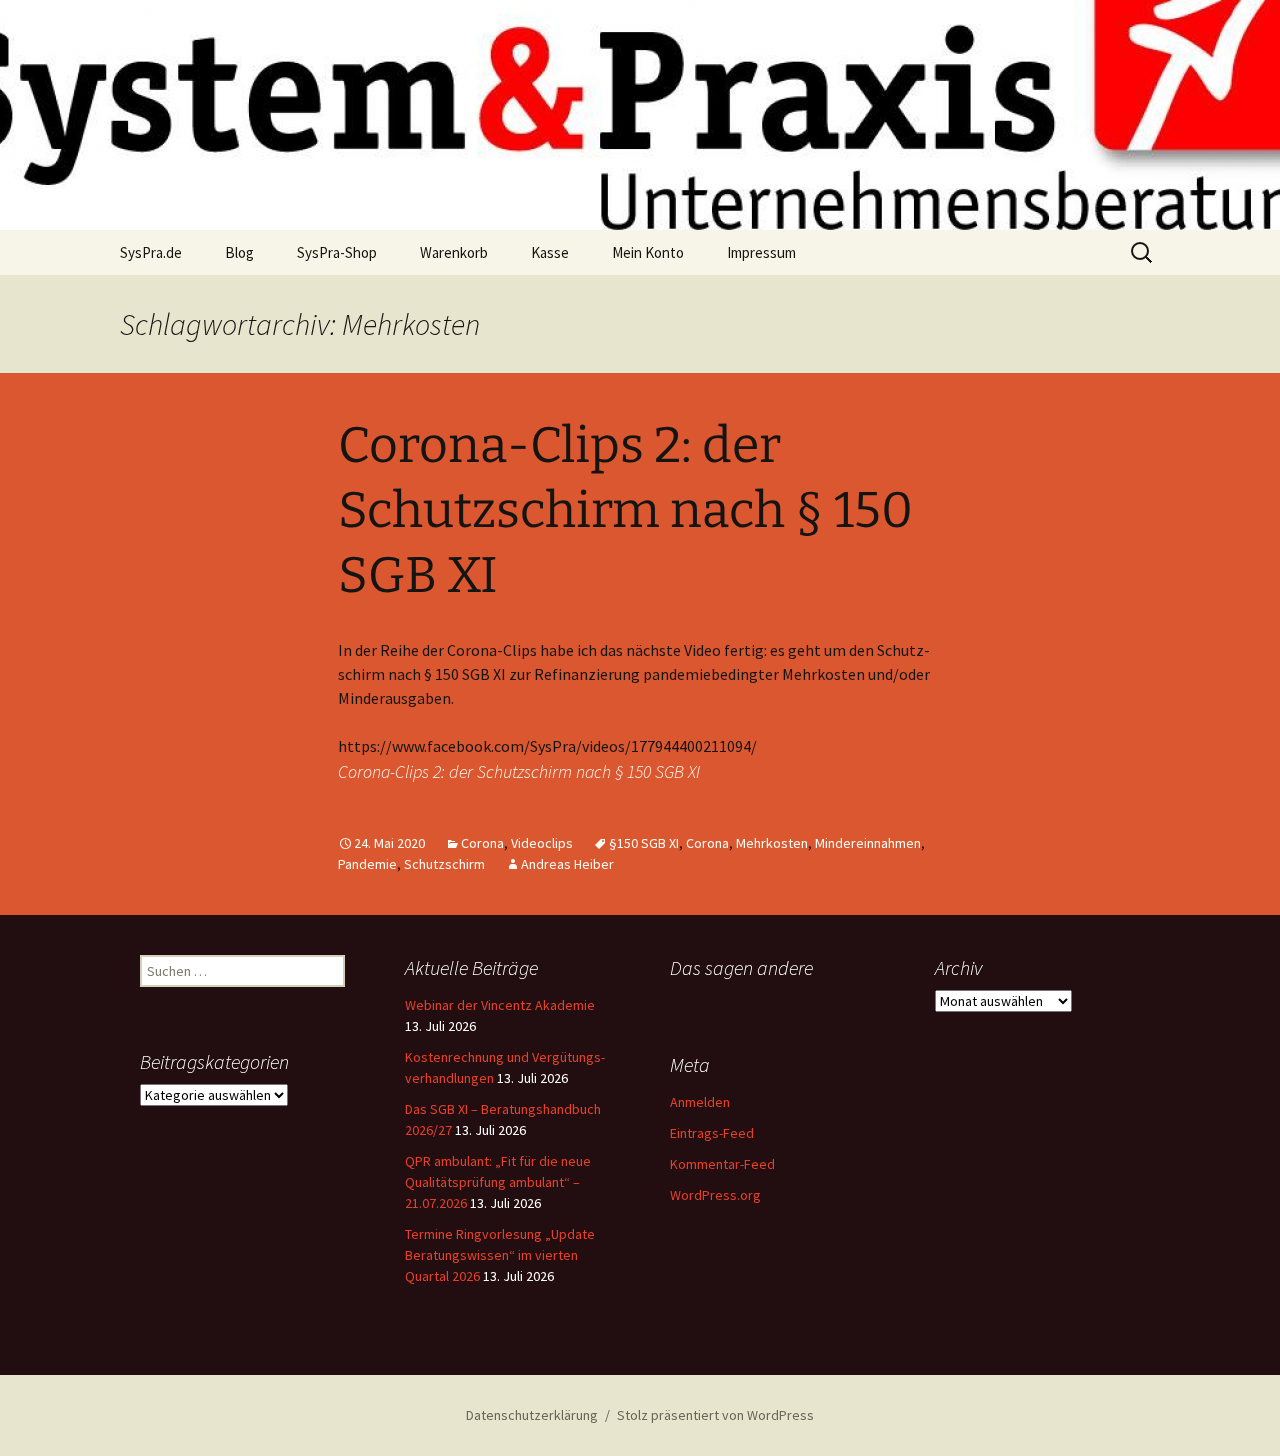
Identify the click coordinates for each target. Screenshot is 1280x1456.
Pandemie (367, 864)
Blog (239, 252)
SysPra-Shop (337, 252)
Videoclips (542, 843)
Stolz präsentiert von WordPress (715, 1415)
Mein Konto (648, 252)
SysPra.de (151, 252)
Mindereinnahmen (868, 843)
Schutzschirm (444, 864)
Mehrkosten (772, 843)
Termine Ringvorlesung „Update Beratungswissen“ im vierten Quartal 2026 (500, 1255)
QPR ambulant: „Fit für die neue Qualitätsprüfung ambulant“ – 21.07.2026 (498, 1182)
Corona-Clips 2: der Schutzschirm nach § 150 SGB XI (625, 510)
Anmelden (700, 1102)
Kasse (550, 252)
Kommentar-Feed (722, 1164)
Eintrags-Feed (712, 1133)
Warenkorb (454, 252)
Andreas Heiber (567, 864)
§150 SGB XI (644, 843)
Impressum (761, 252)
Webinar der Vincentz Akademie (500, 1005)
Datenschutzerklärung (532, 1415)
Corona (482, 843)
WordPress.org (715, 1195)
